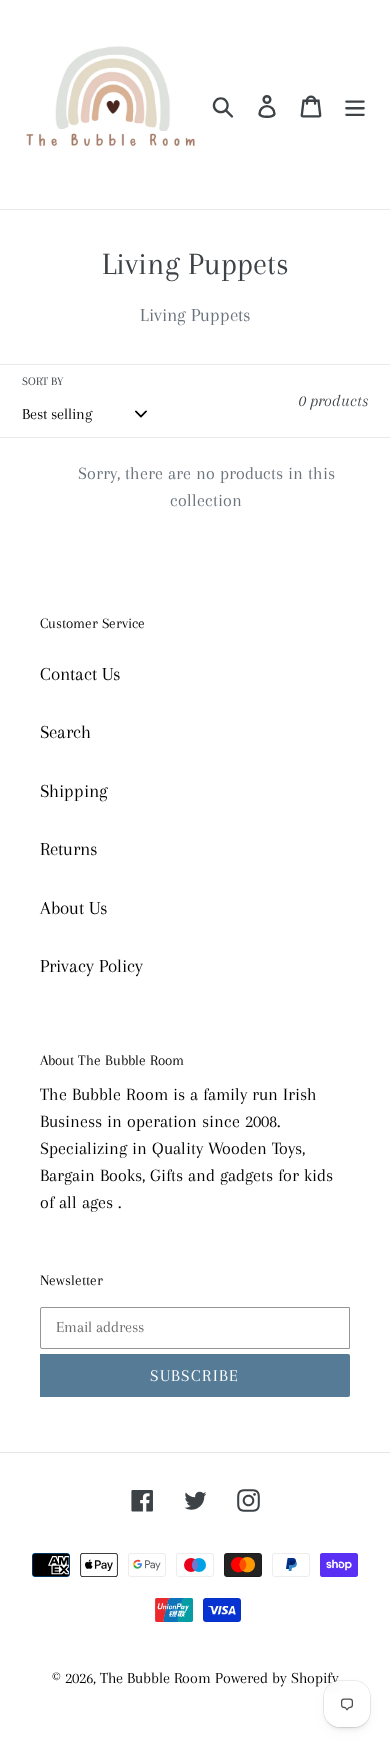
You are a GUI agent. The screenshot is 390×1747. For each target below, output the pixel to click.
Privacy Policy (91, 966)
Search (65, 732)
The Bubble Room (157, 1678)
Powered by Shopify (277, 1678)
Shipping (74, 791)
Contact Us (80, 674)
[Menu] (355, 104)
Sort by (42, 381)
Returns (69, 849)
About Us (74, 908)
